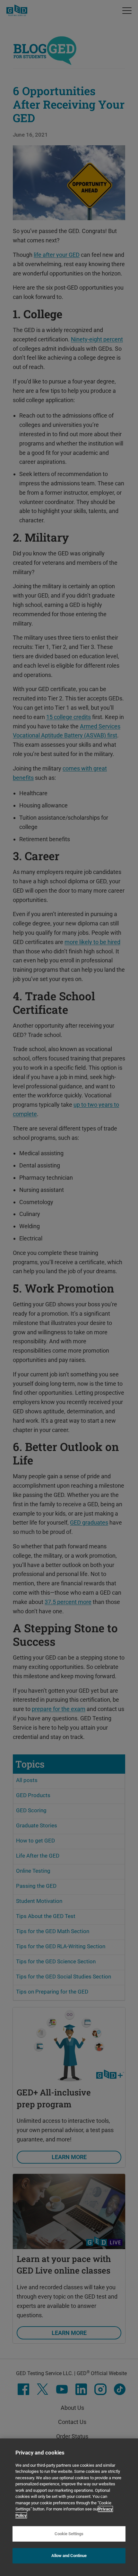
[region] (69, 2507)
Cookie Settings (69, 2534)
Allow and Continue (69, 2556)
